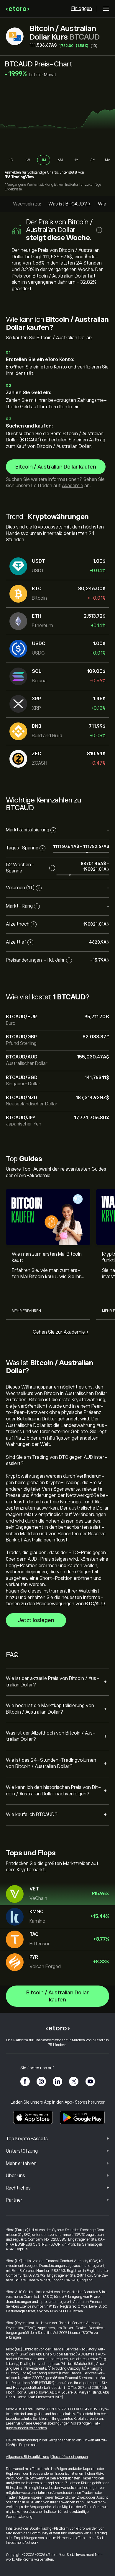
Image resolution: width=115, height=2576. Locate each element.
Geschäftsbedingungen (51, 2423)
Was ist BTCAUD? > (69, 204)
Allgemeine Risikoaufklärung (28, 2457)
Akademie (73, 486)
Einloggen (82, 9)
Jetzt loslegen (36, 1620)
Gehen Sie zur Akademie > (61, 1332)
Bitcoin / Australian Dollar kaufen (56, 467)
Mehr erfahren (26, 1311)
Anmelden (13, 172)
